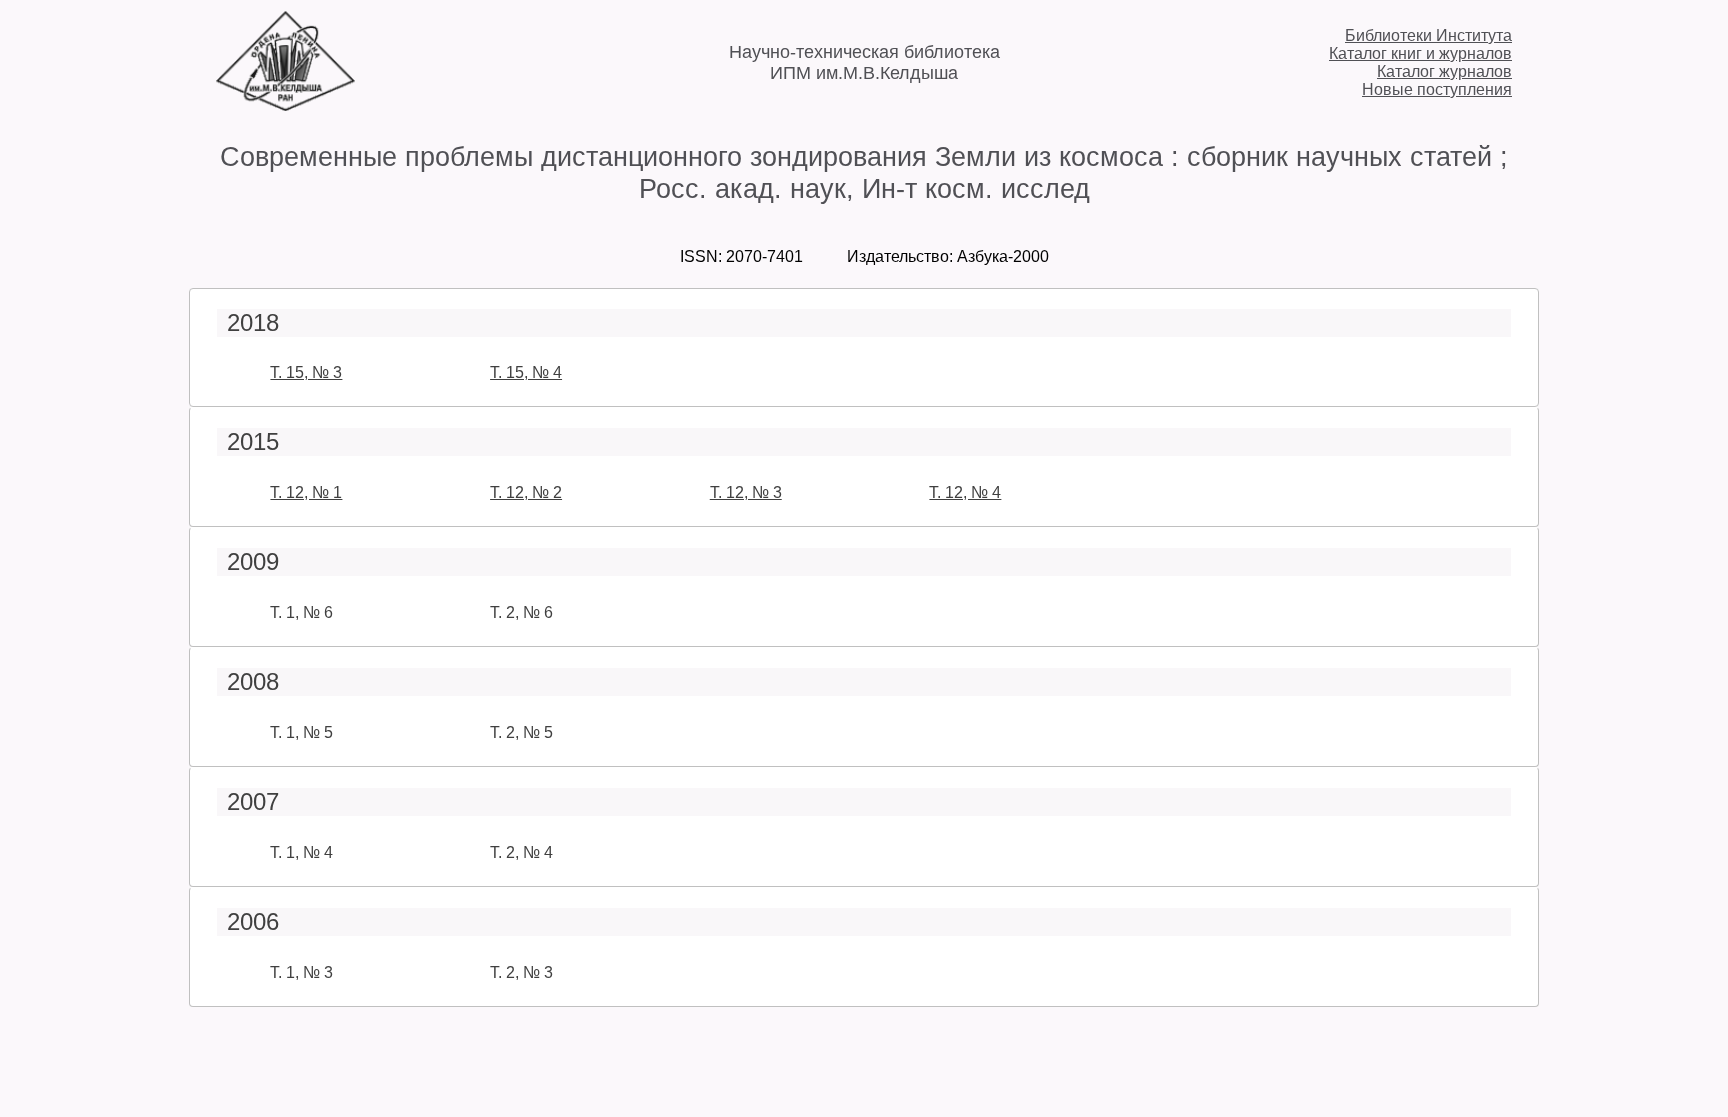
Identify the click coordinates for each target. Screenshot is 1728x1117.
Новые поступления (1437, 89)
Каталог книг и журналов (1420, 53)
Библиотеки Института (1428, 35)
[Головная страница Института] (285, 105)
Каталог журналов (1444, 71)
